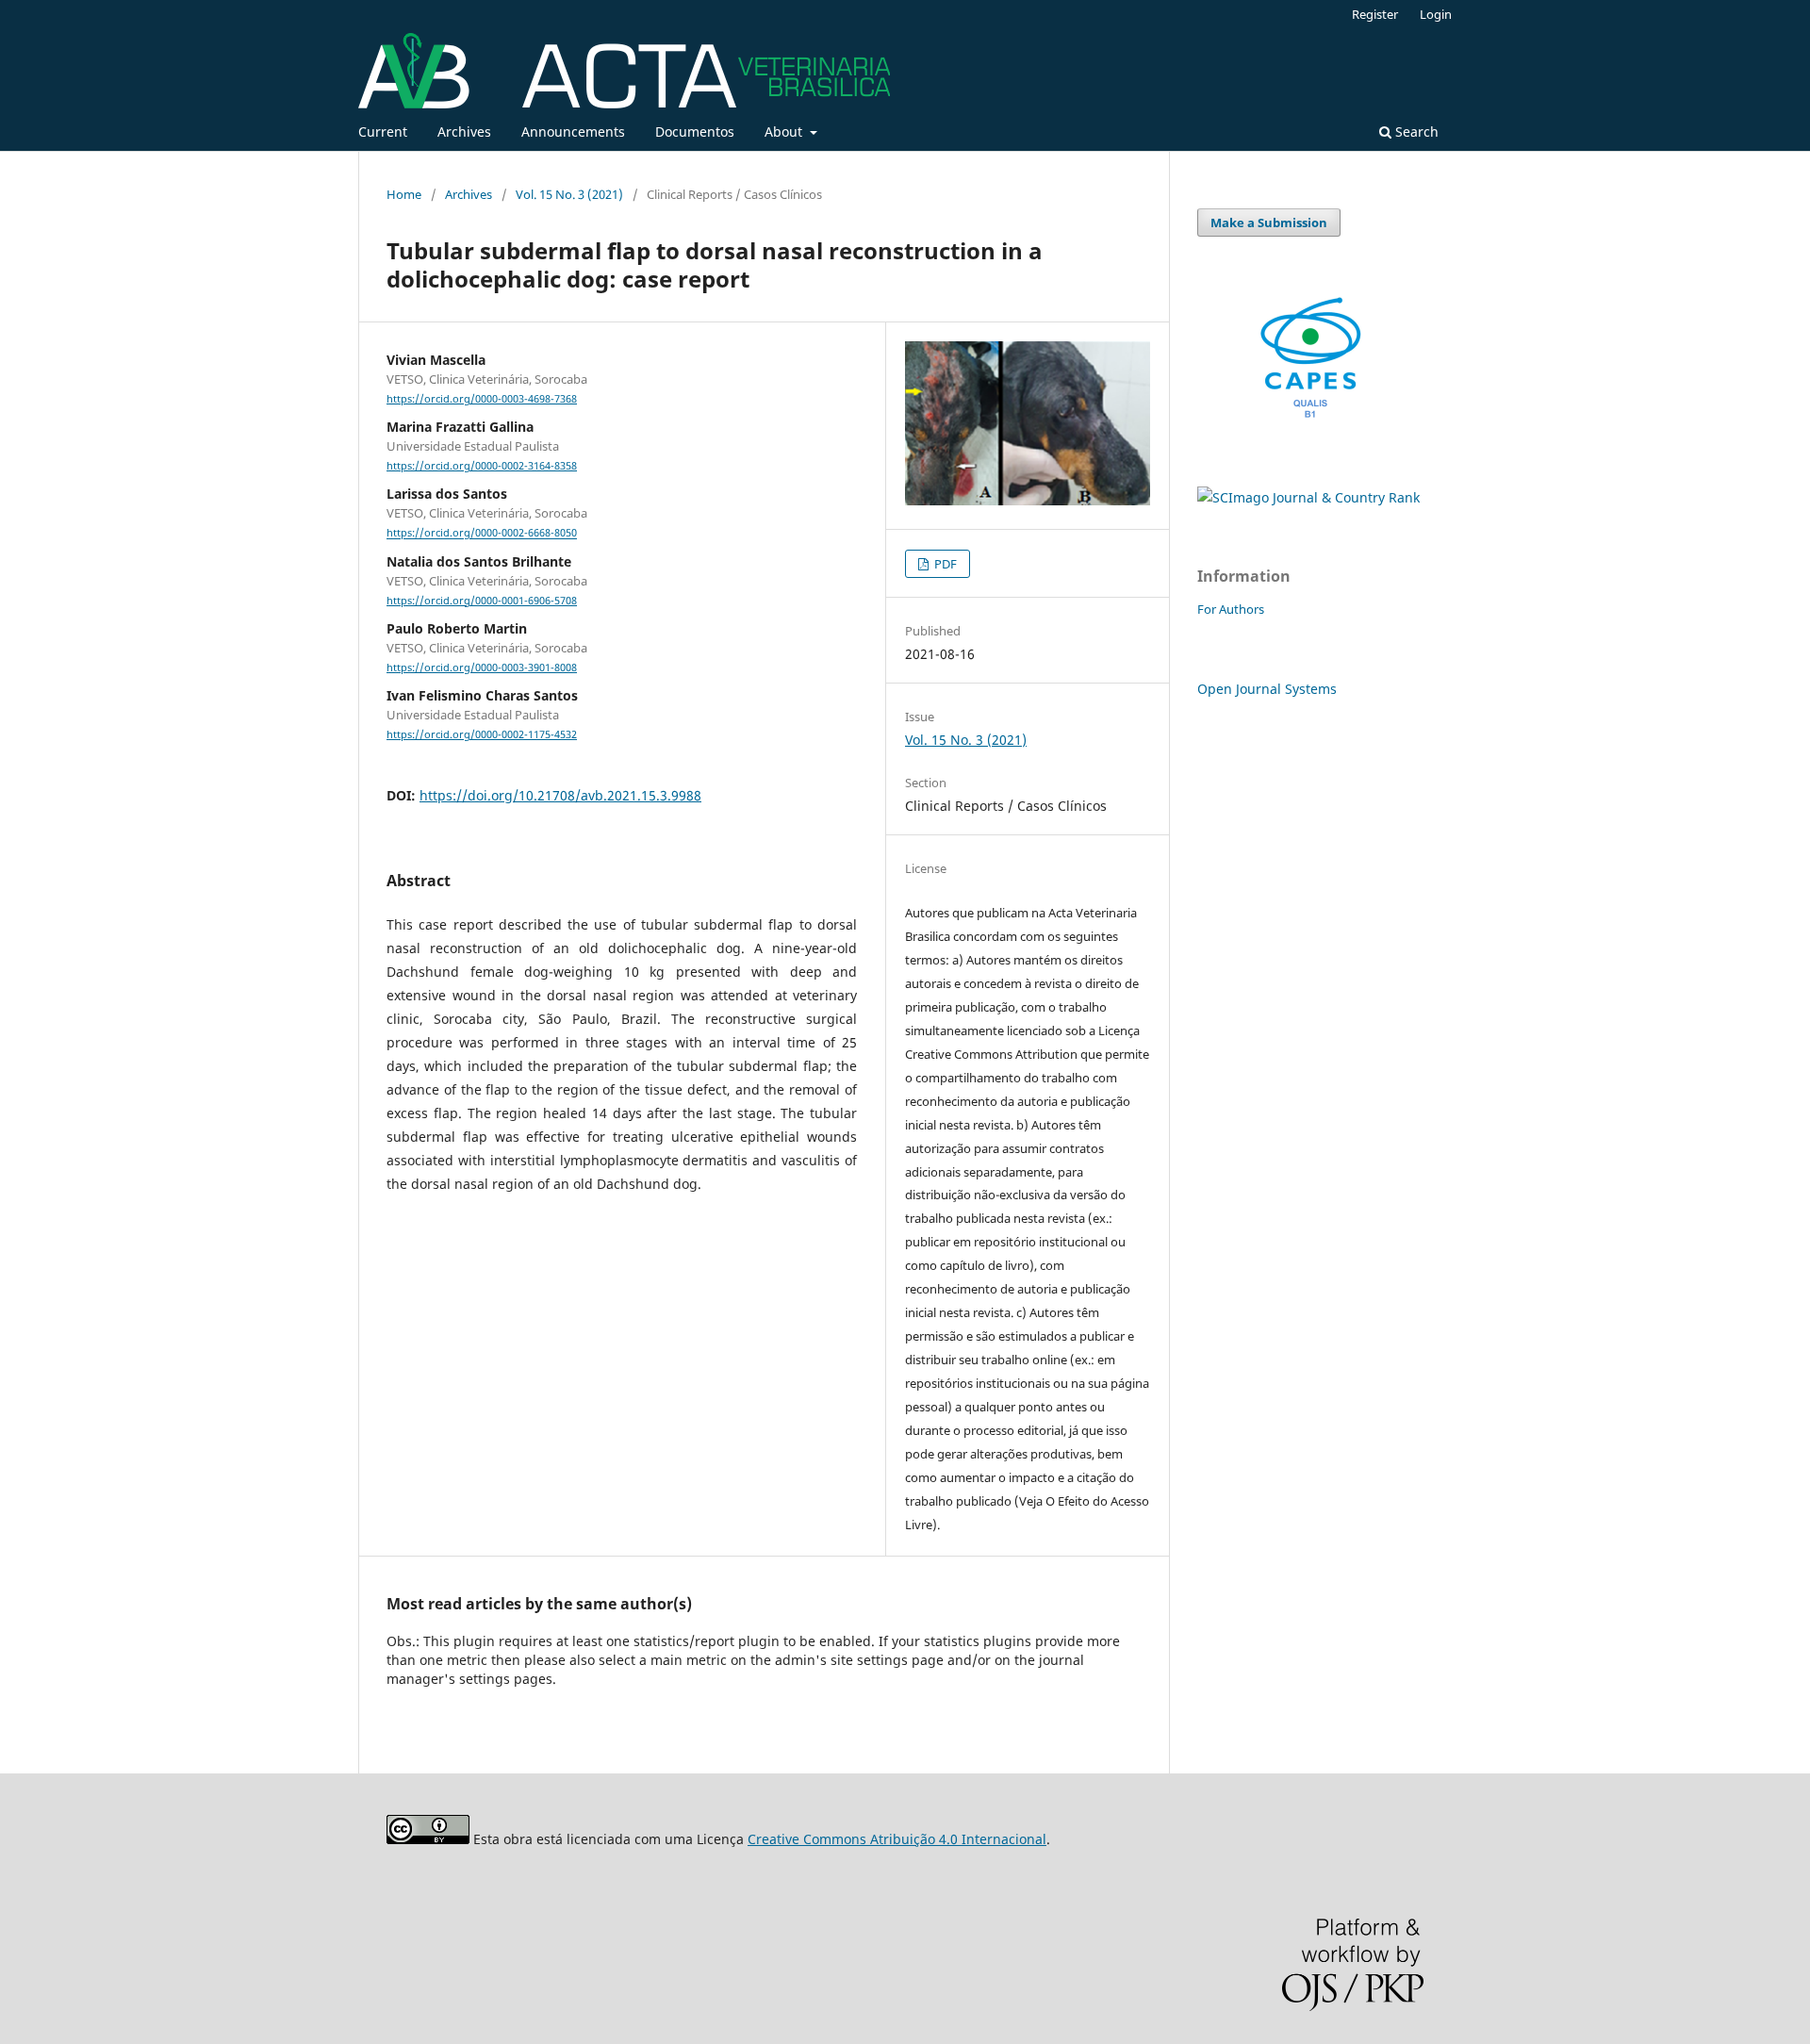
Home (404, 194)
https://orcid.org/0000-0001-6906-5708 (482, 601)
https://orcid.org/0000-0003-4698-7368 (482, 399)
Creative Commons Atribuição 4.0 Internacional (897, 1839)
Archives (464, 132)
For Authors (1231, 609)
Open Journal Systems (1267, 689)
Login (1436, 14)
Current (383, 132)
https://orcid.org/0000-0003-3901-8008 (482, 668)
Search (1415, 132)
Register (1375, 14)
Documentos (695, 132)
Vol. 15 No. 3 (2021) (569, 194)
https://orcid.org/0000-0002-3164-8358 (482, 466)
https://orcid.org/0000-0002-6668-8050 (482, 534)
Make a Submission (1269, 223)
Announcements (573, 132)
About (785, 132)
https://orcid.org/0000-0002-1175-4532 (482, 734)
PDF (944, 564)
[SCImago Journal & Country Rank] (1308, 497)
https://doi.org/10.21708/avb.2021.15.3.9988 (560, 795)
